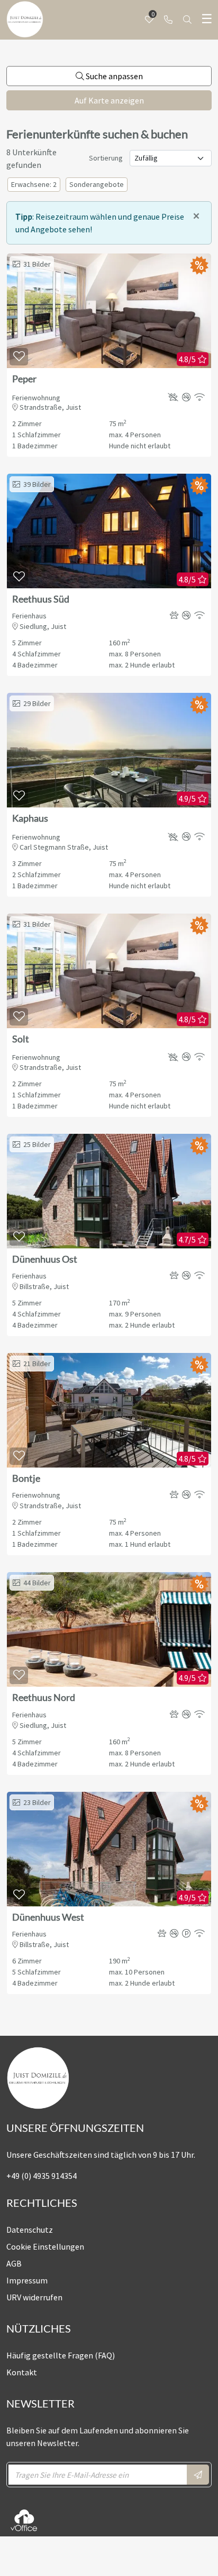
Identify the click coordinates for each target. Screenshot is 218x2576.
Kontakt (22, 2372)
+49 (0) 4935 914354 (42, 2176)
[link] (168, 20)
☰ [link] (207, 19)
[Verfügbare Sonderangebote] (199, 264)
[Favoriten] (19, 357)
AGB (14, 2263)
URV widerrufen (34, 2297)
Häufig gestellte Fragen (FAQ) (61, 2355)
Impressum (27, 2280)
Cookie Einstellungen (45, 2246)
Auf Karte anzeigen (109, 100)
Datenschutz (30, 2230)
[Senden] (198, 2475)
